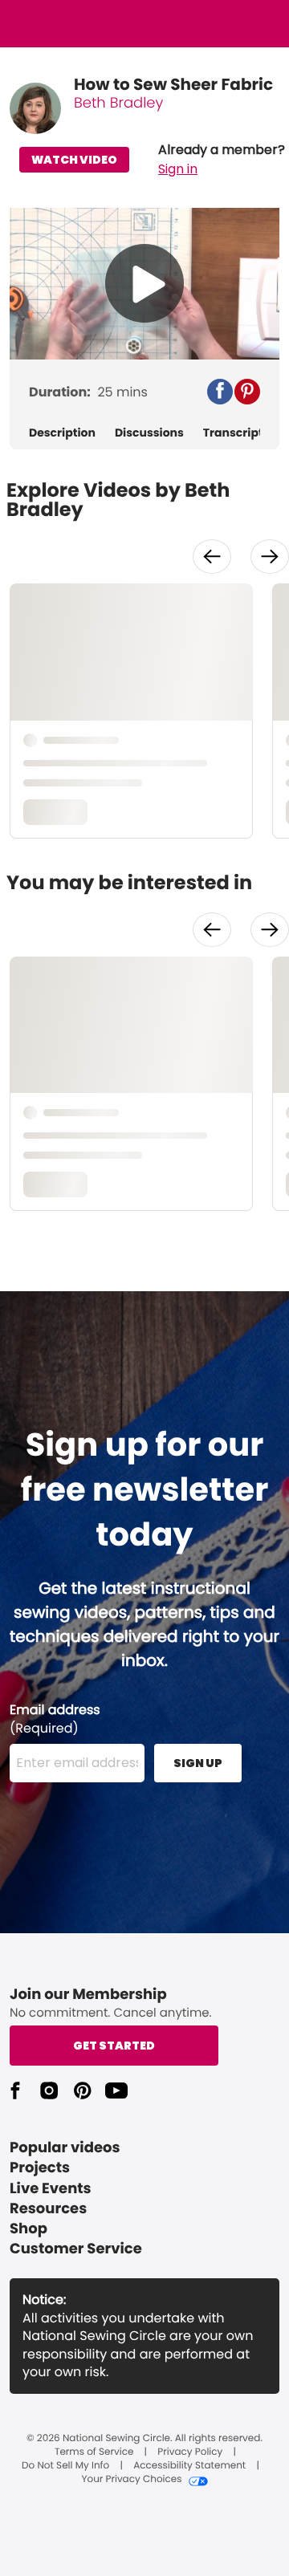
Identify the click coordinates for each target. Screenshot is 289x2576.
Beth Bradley (118, 103)
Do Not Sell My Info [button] (65, 2466)
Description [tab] (62, 433)
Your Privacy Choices (131, 2480)
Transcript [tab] (233, 433)
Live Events (51, 2189)
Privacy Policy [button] (190, 2452)
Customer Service (76, 2249)
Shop (28, 2229)
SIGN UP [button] (198, 1763)
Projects (40, 2168)
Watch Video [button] (74, 160)
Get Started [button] (114, 2046)
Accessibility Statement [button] (189, 2466)
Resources (48, 2209)
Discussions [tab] (149, 433)
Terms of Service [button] (94, 2452)
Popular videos (65, 2148)
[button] (222, 160)
